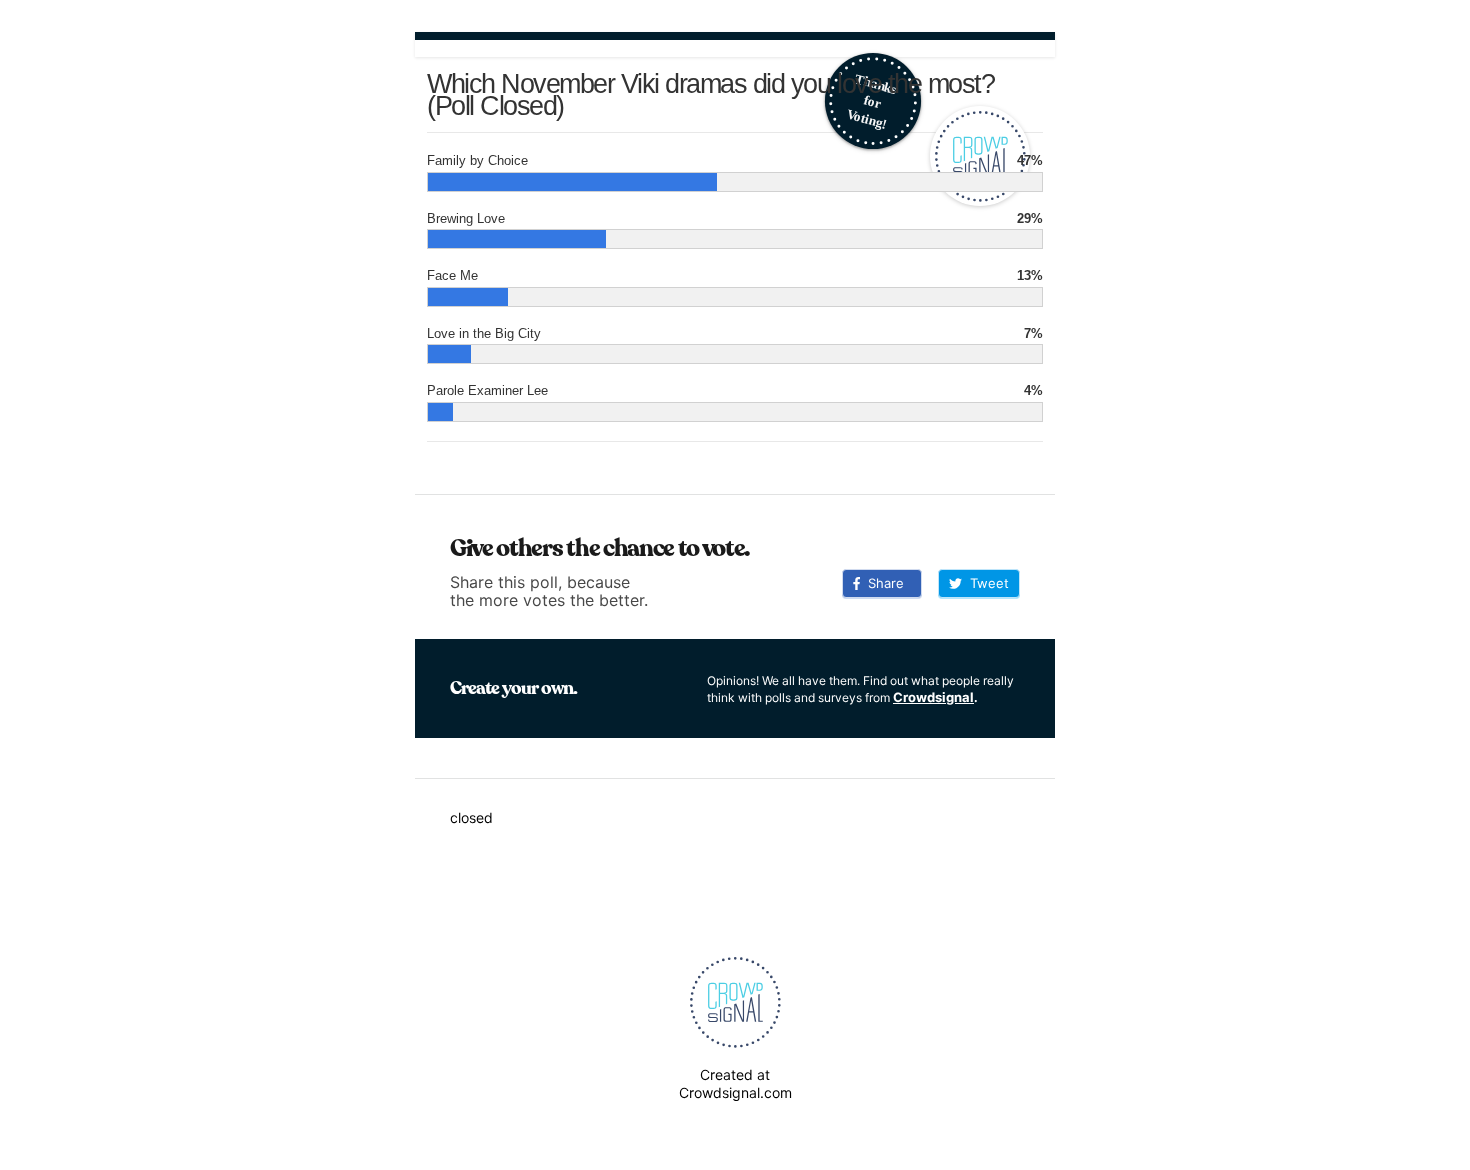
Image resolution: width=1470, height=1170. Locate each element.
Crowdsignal (933, 697)
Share (882, 583)
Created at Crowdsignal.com (735, 1083)
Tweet (985, 583)
